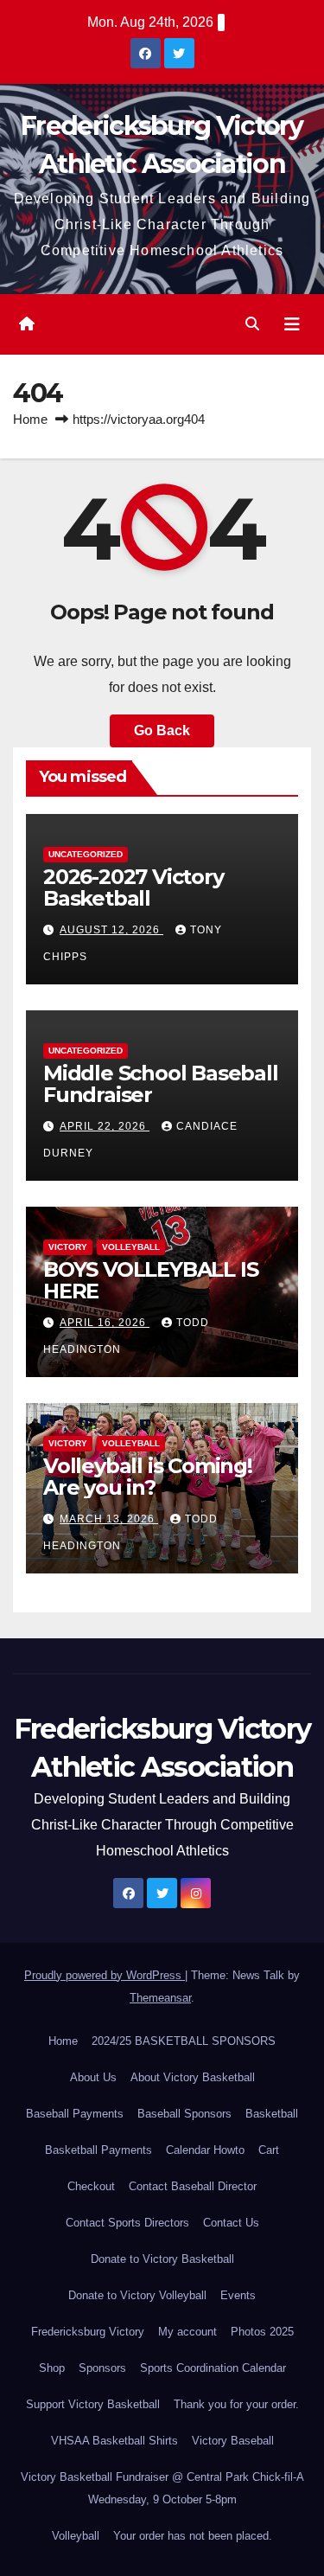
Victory (68, 1247)
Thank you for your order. (236, 2404)
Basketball (272, 2114)
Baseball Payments (75, 2114)
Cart (269, 2150)
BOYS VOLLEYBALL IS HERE (150, 1280)
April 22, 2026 (105, 1126)
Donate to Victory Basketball (162, 2259)
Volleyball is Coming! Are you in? (148, 1477)
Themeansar (160, 1998)
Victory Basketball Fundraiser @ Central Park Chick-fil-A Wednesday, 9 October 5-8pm (162, 2488)
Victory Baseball (233, 2441)
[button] (252, 324)
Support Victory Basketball (93, 2404)
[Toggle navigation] (292, 324)
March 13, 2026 (109, 1519)
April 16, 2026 (105, 1323)
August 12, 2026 (111, 930)
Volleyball (131, 1247)
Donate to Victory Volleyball (137, 2295)
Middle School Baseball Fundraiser (161, 1084)
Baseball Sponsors (184, 2114)
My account (187, 2332)
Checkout (91, 2186)
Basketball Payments (98, 2150)
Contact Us (231, 2223)
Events (238, 2295)
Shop (52, 2368)
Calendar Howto (205, 2150)
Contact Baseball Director (193, 2186)
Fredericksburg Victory (88, 2332)
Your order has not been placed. (193, 2536)
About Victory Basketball (193, 2077)
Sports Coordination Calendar (213, 2368)
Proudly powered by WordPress (105, 1975)
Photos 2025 (262, 2332)
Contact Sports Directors (127, 2223)
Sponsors (102, 2368)
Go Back (162, 731)
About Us (93, 2077)
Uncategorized (86, 854)
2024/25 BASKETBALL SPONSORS (184, 2041)
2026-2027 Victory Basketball (133, 888)
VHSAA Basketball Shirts (114, 2441)
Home (30, 419)
